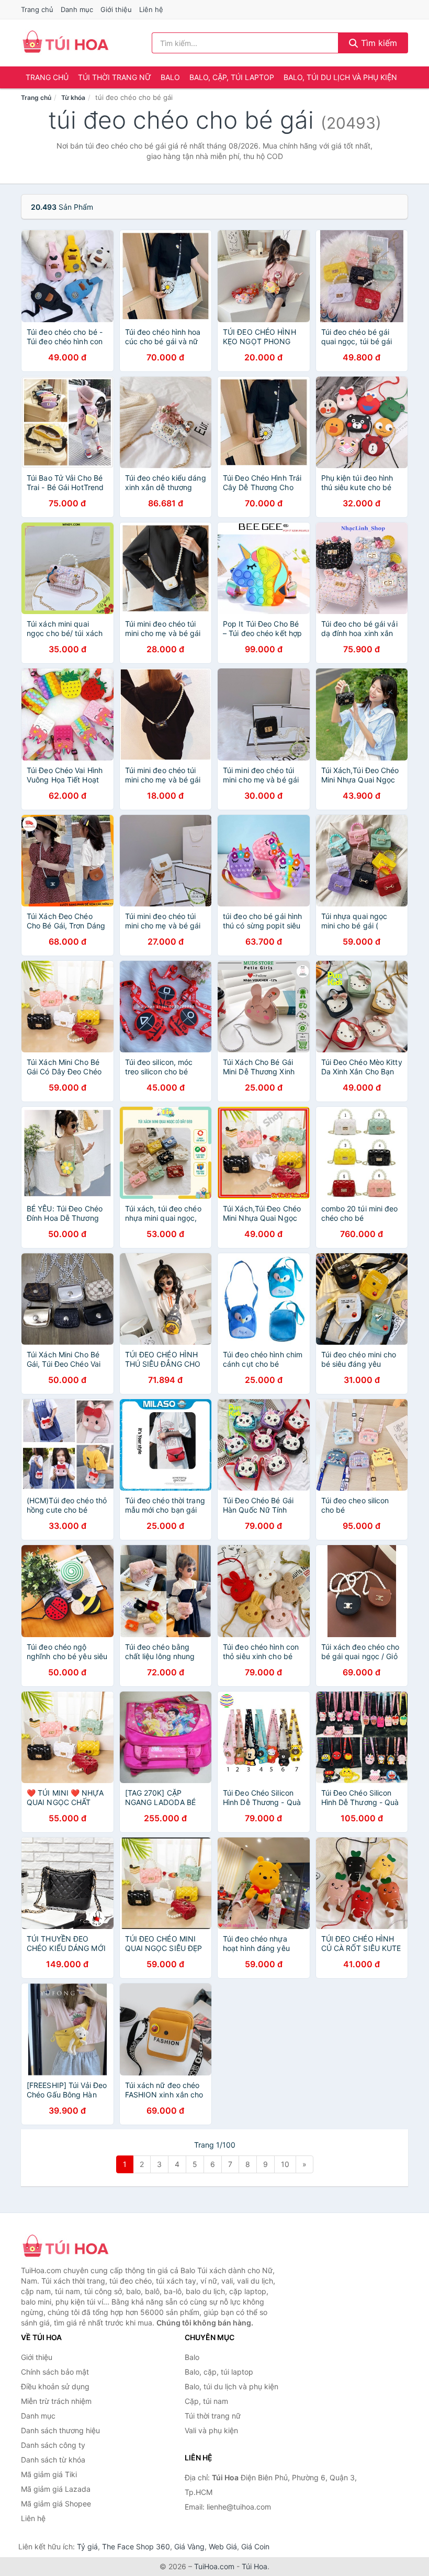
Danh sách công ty (53, 2445)
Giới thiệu (116, 9)
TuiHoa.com (214, 2566)
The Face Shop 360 (136, 2546)
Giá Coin (255, 2546)
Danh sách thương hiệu (60, 2430)
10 (285, 2164)
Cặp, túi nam (206, 2401)
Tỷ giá (87, 2546)
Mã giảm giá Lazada (56, 2489)
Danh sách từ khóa (53, 2460)
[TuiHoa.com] (65, 43)
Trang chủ (37, 9)
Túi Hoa (255, 2566)
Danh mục (77, 9)
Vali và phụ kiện (211, 2430)
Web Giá (223, 2546)
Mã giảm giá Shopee (56, 2504)
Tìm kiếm (378, 43)
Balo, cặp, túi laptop (232, 77)
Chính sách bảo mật (55, 2372)
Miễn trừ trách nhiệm (56, 2401)
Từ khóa (73, 98)
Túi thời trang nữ (115, 77)
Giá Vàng (189, 2546)
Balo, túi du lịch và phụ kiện (340, 77)
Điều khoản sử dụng (55, 2386)
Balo (170, 77)
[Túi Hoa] (73, 2247)
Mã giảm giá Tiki (49, 2474)
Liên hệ (151, 9)
